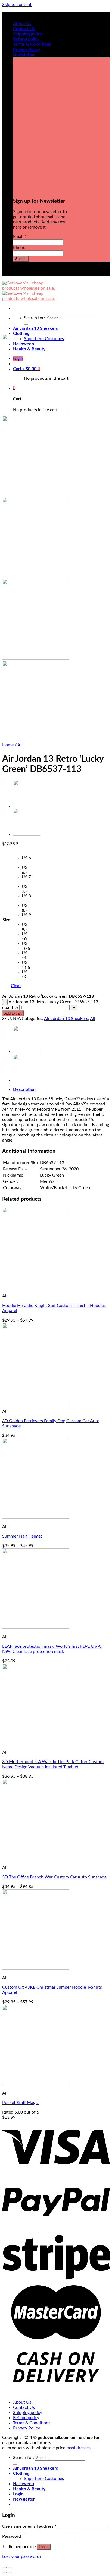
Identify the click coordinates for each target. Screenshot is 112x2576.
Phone (19, 248)
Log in (44, 2547)
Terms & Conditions (32, 44)
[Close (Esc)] (4, 2567)
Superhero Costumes (44, 2479)
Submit (21, 259)
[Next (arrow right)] (10, 2572)
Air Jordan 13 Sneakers (35, 328)
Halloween (24, 2484)
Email (20, 237)
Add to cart (13, 1013)
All (20, 745)
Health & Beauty (29, 2489)
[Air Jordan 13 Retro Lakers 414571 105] (27, 806)
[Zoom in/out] (10, 2567)
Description (24, 1089)
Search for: (34, 318)
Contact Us (24, 29)
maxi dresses (78, 2448)
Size (6, 920)
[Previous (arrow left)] (4, 2572)
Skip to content (17, 5)
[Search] (26, 325)
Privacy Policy (27, 49)
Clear (16, 986)
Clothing (21, 334)
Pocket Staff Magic (20, 2103)
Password (13, 2536)
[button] (27, 860)
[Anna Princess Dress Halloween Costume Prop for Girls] (27, 834)
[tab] (61, 1090)
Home (8, 745)
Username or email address (29, 2526)
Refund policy (26, 39)
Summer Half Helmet (22, 1536)
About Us (22, 24)
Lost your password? (22, 2556)
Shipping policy (28, 34)
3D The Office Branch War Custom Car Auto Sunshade (54, 1877)
